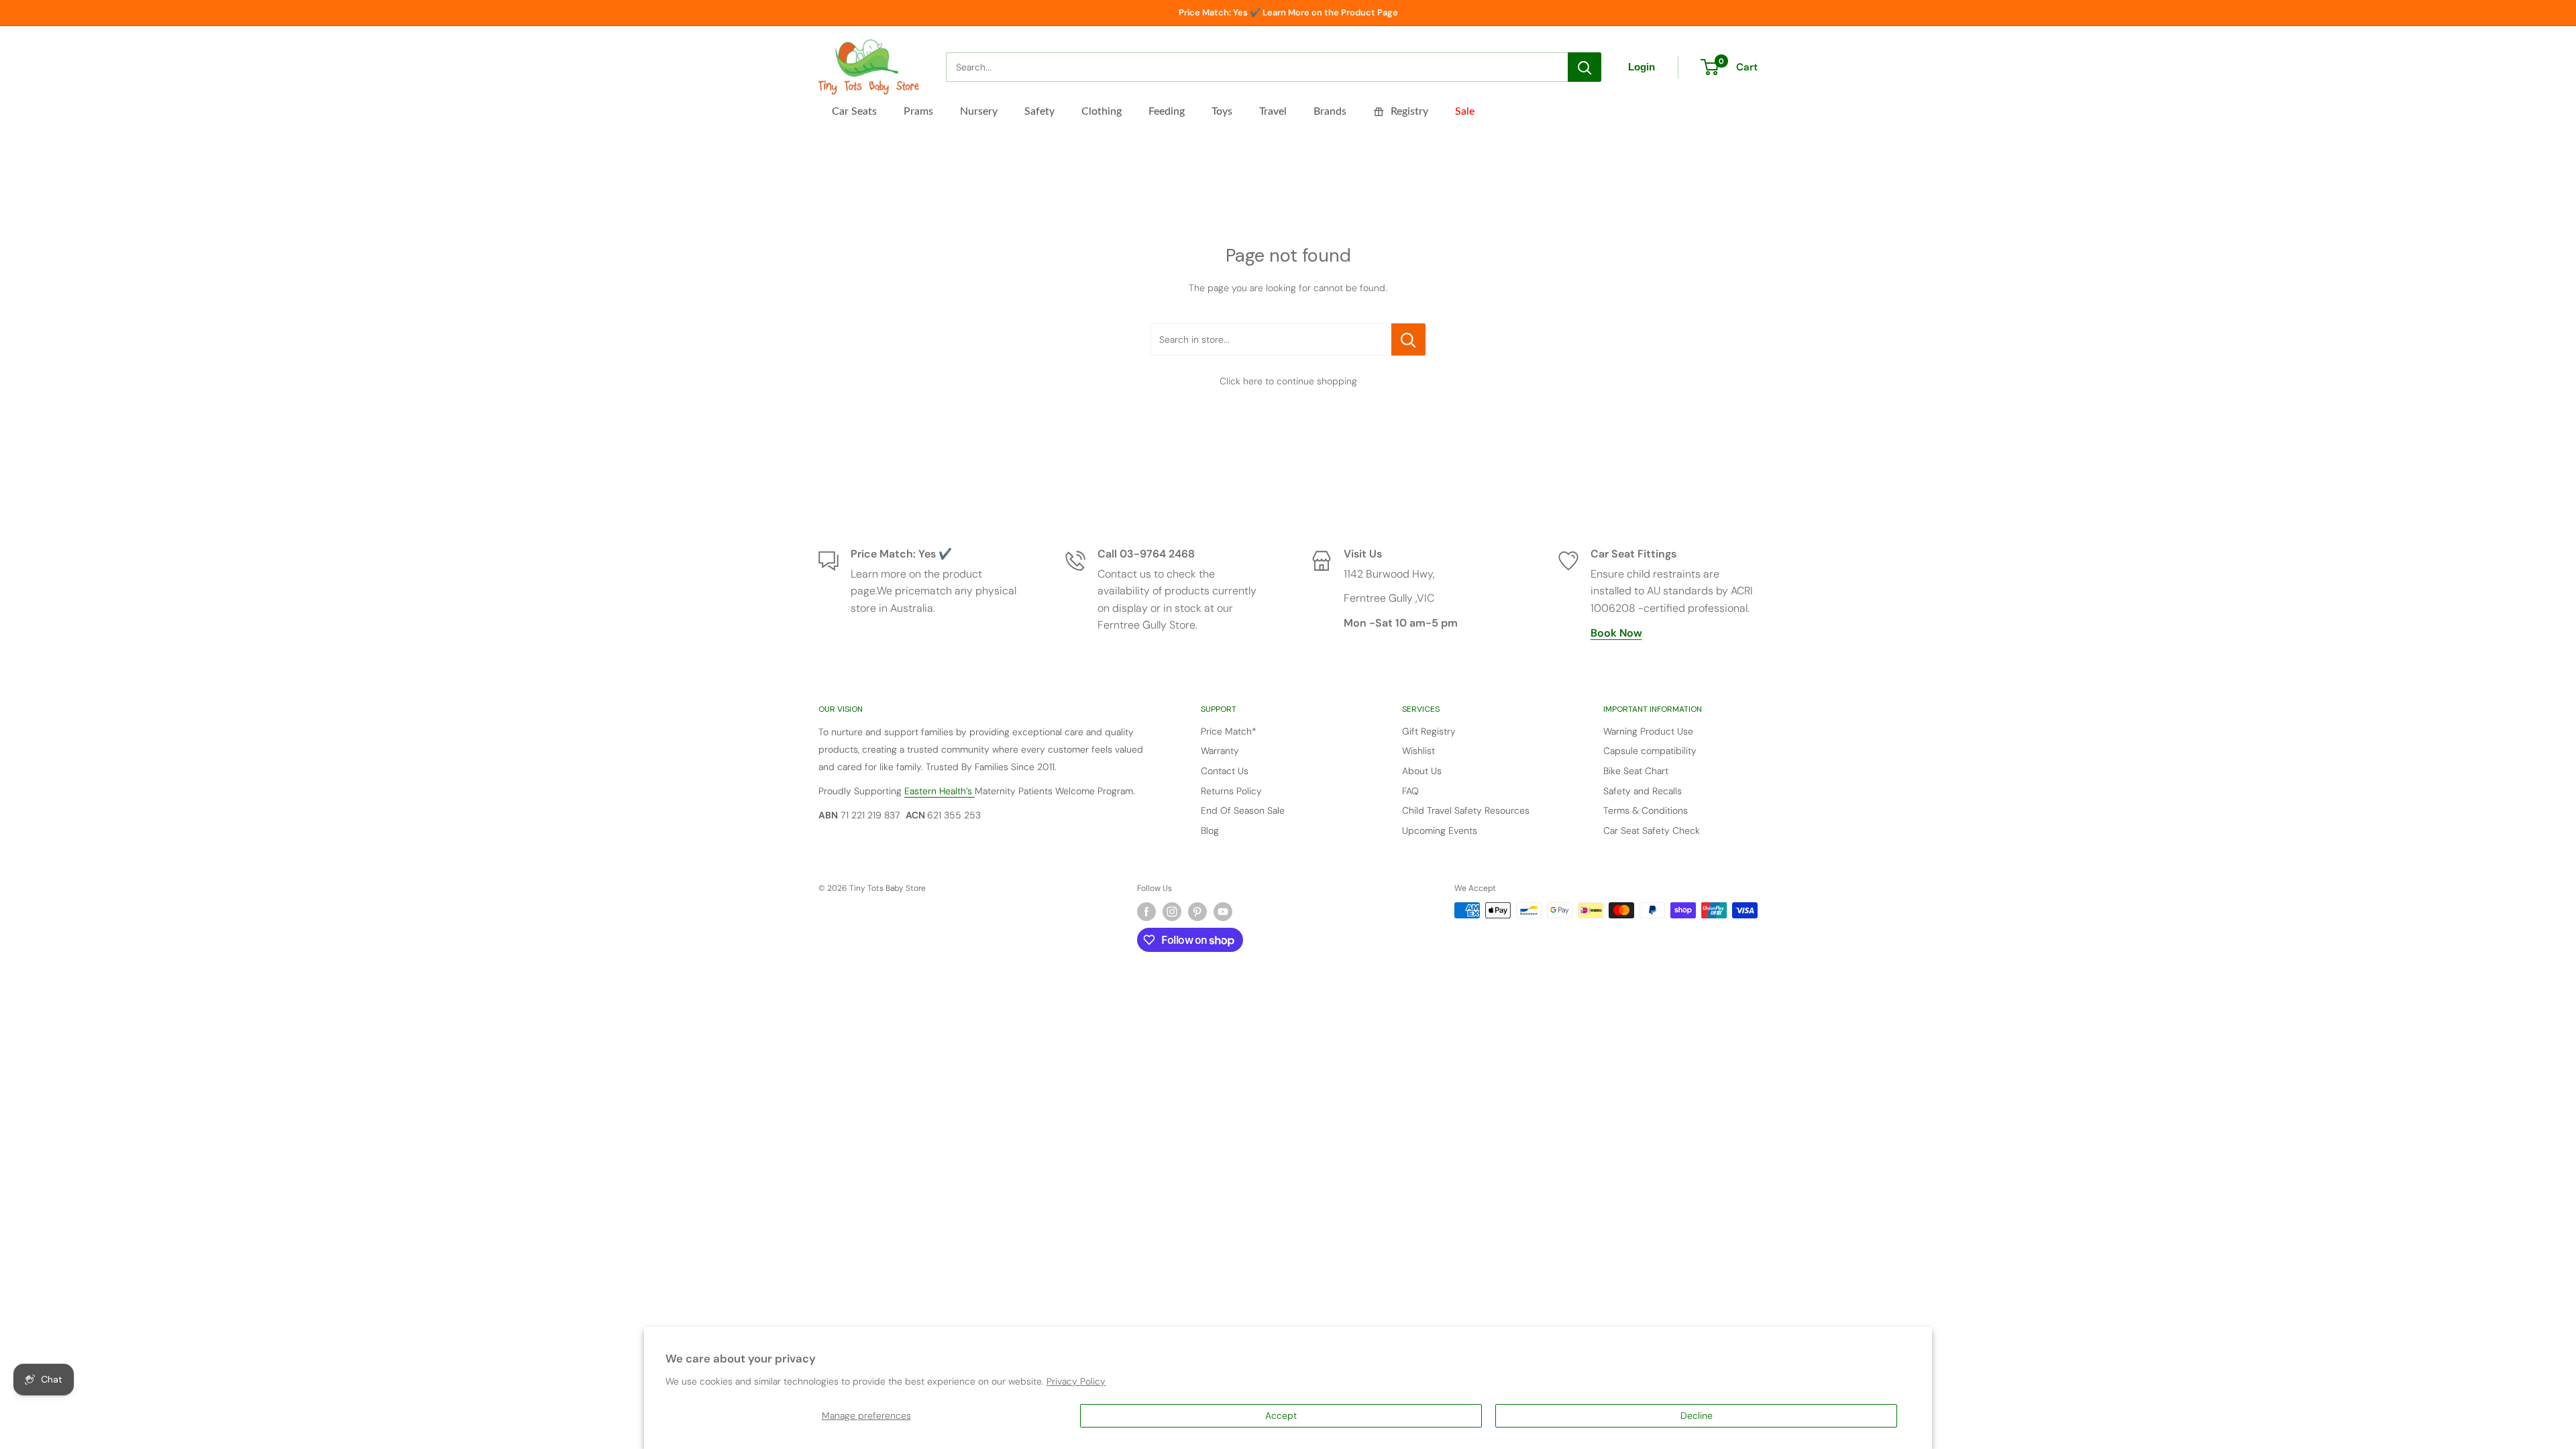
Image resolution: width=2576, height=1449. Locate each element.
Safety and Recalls (1643, 791)
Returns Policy (1231, 791)
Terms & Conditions (1646, 810)
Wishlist (1418, 751)
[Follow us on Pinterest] (1197, 912)
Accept (1281, 1415)
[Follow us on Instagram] (1172, 912)
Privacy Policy (1076, 1381)
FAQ (1410, 791)
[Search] (1585, 67)
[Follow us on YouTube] (1223, 912)
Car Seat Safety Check (1652, 830)
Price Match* (1229, 731)
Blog (1210, 830)
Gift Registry (1429, 731)
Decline (1697, 1415)
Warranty (1220, 751)
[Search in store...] (1408, 339)
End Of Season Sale (1243, 810)
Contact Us (1225, 771)
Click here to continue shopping (1288, 381)
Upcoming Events (1440, 830)
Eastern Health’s (940, 791)
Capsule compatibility (1650, 751)
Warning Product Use (1648, 731)
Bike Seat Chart (1636, 771)
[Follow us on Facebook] (1146, 912)
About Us (1422, 771)
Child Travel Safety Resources (1466, 810)
